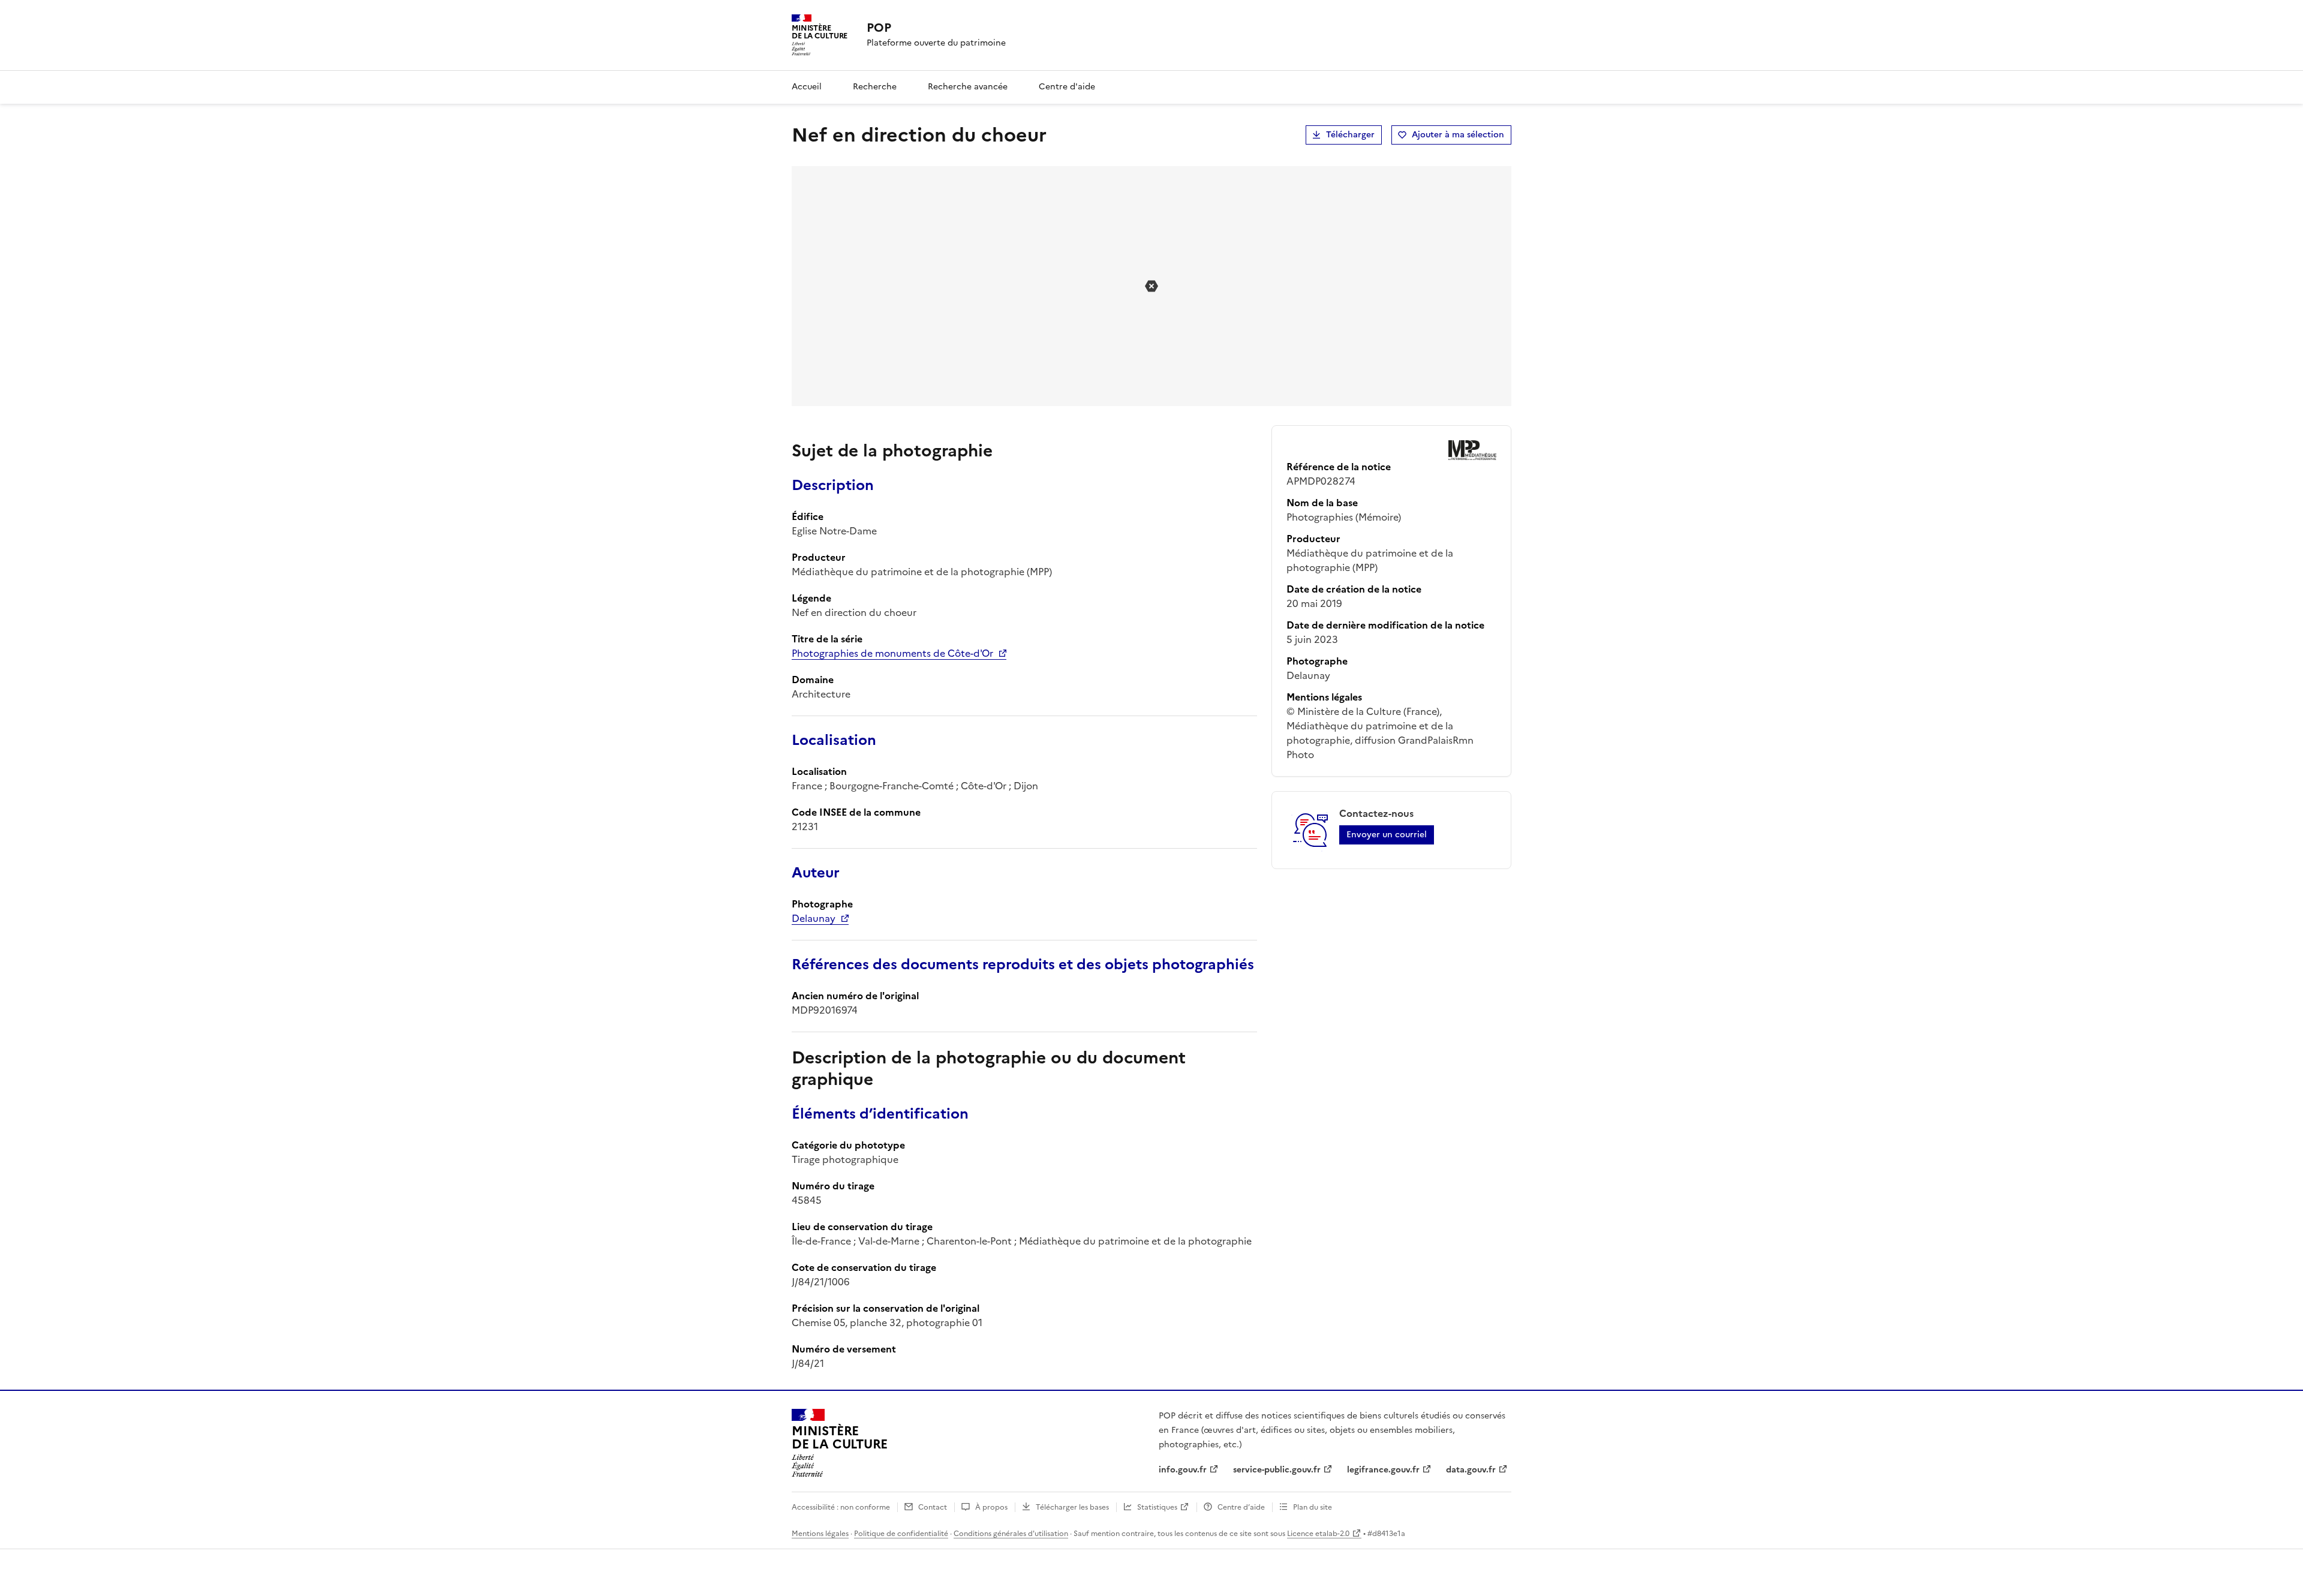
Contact (933, 1507)
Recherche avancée (968, 87)
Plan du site (1313, 1507)
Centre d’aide (1241, 1507)
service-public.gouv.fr (1277, 1470)
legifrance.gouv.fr (1383, 1470)
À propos (991, 1507)
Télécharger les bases (1072, 1507)
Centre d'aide (1067, 87)
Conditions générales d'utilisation (1011, 1534)
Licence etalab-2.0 (1318, 1534)
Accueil (807, 87)
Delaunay (814, 918)
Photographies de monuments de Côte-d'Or (892, 653)
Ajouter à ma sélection (1458, 135)
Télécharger (1350, 135)
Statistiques (1157, 1507)
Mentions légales (820, 1534)
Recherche (875, 87)
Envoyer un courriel (1387, 835)
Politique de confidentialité (901, 1534)
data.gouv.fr (1471, 1470)
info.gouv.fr (1183, 1470)
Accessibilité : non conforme (841, 1507)
